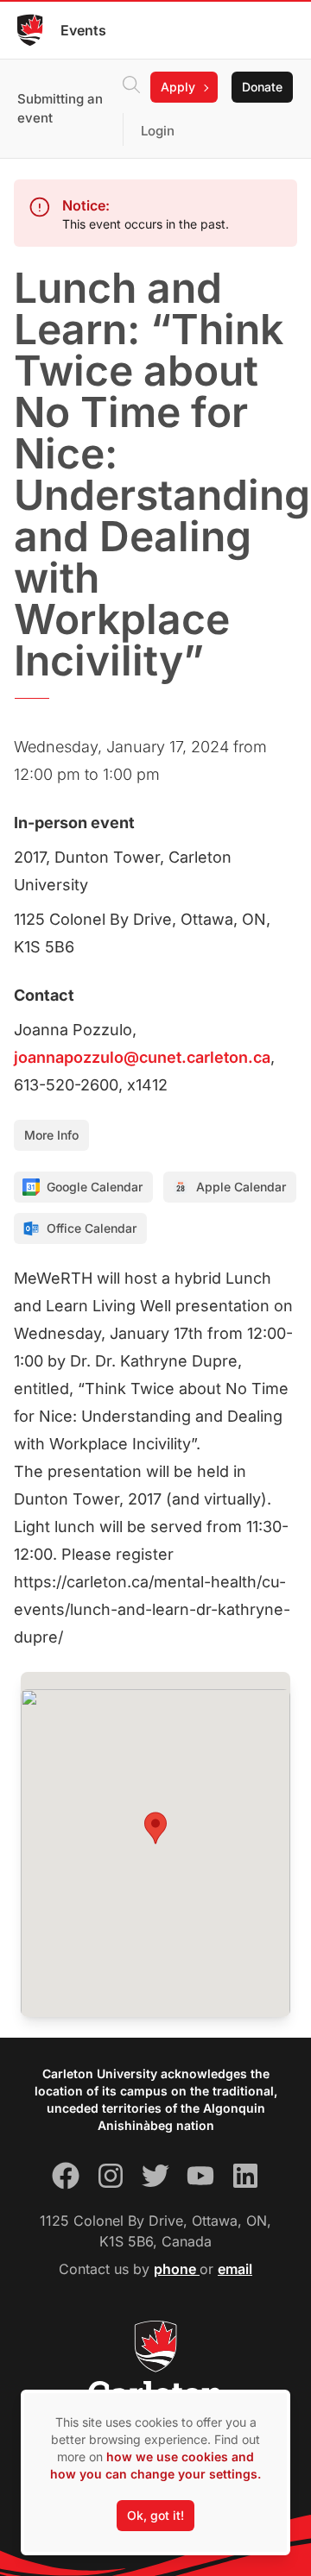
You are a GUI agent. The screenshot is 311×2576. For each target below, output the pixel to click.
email (235, 2269)
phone (177, 2269)
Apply (178, 87)
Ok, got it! (155, 2515)
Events (83, 30)
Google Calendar (95, 1187)
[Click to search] (131, 87)
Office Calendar (92, 1228)
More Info (51, 1135)
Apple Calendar (241, 1187)
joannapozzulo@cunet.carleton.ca (142, 1057)
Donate (262, 87)
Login (158, 131)
